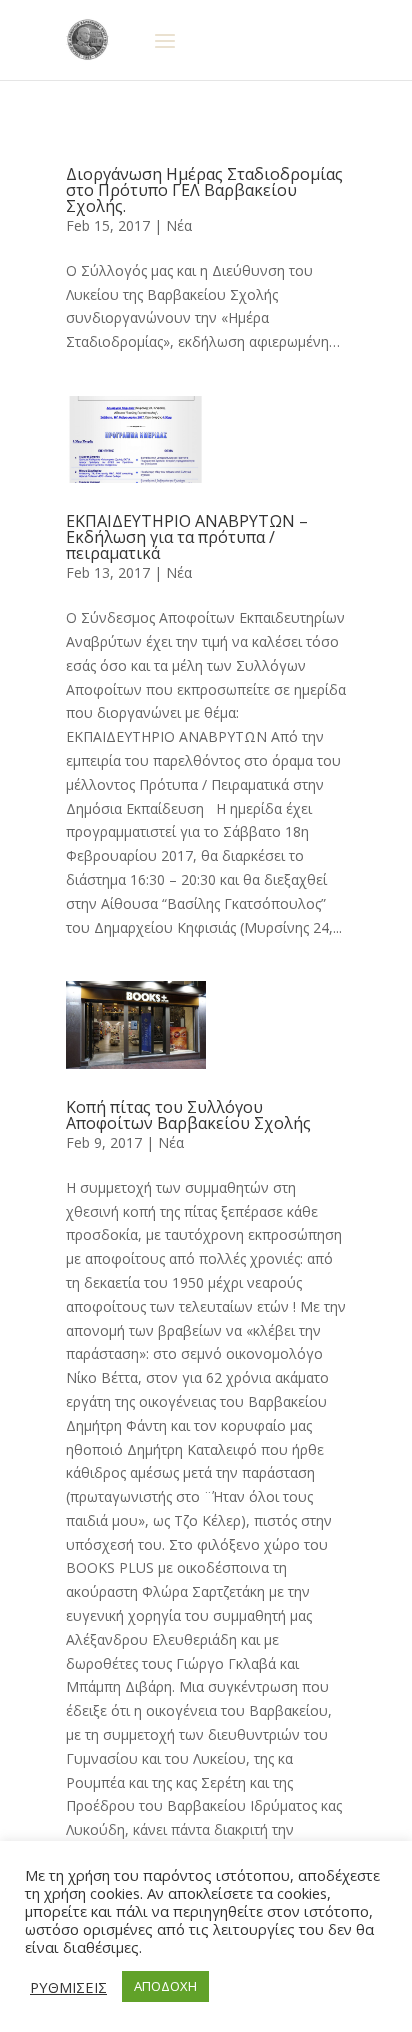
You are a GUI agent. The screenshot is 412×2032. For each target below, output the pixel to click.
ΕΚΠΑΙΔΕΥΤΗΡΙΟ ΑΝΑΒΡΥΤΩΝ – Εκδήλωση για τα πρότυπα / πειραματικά (187, 537)
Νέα (179, 225)
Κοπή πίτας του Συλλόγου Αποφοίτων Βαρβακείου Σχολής (188, 1115)
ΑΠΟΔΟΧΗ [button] (165, 1986)
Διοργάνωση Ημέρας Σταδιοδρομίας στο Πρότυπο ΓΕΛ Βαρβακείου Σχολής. (204, 190)
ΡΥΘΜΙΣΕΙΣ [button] (68, 1987)
